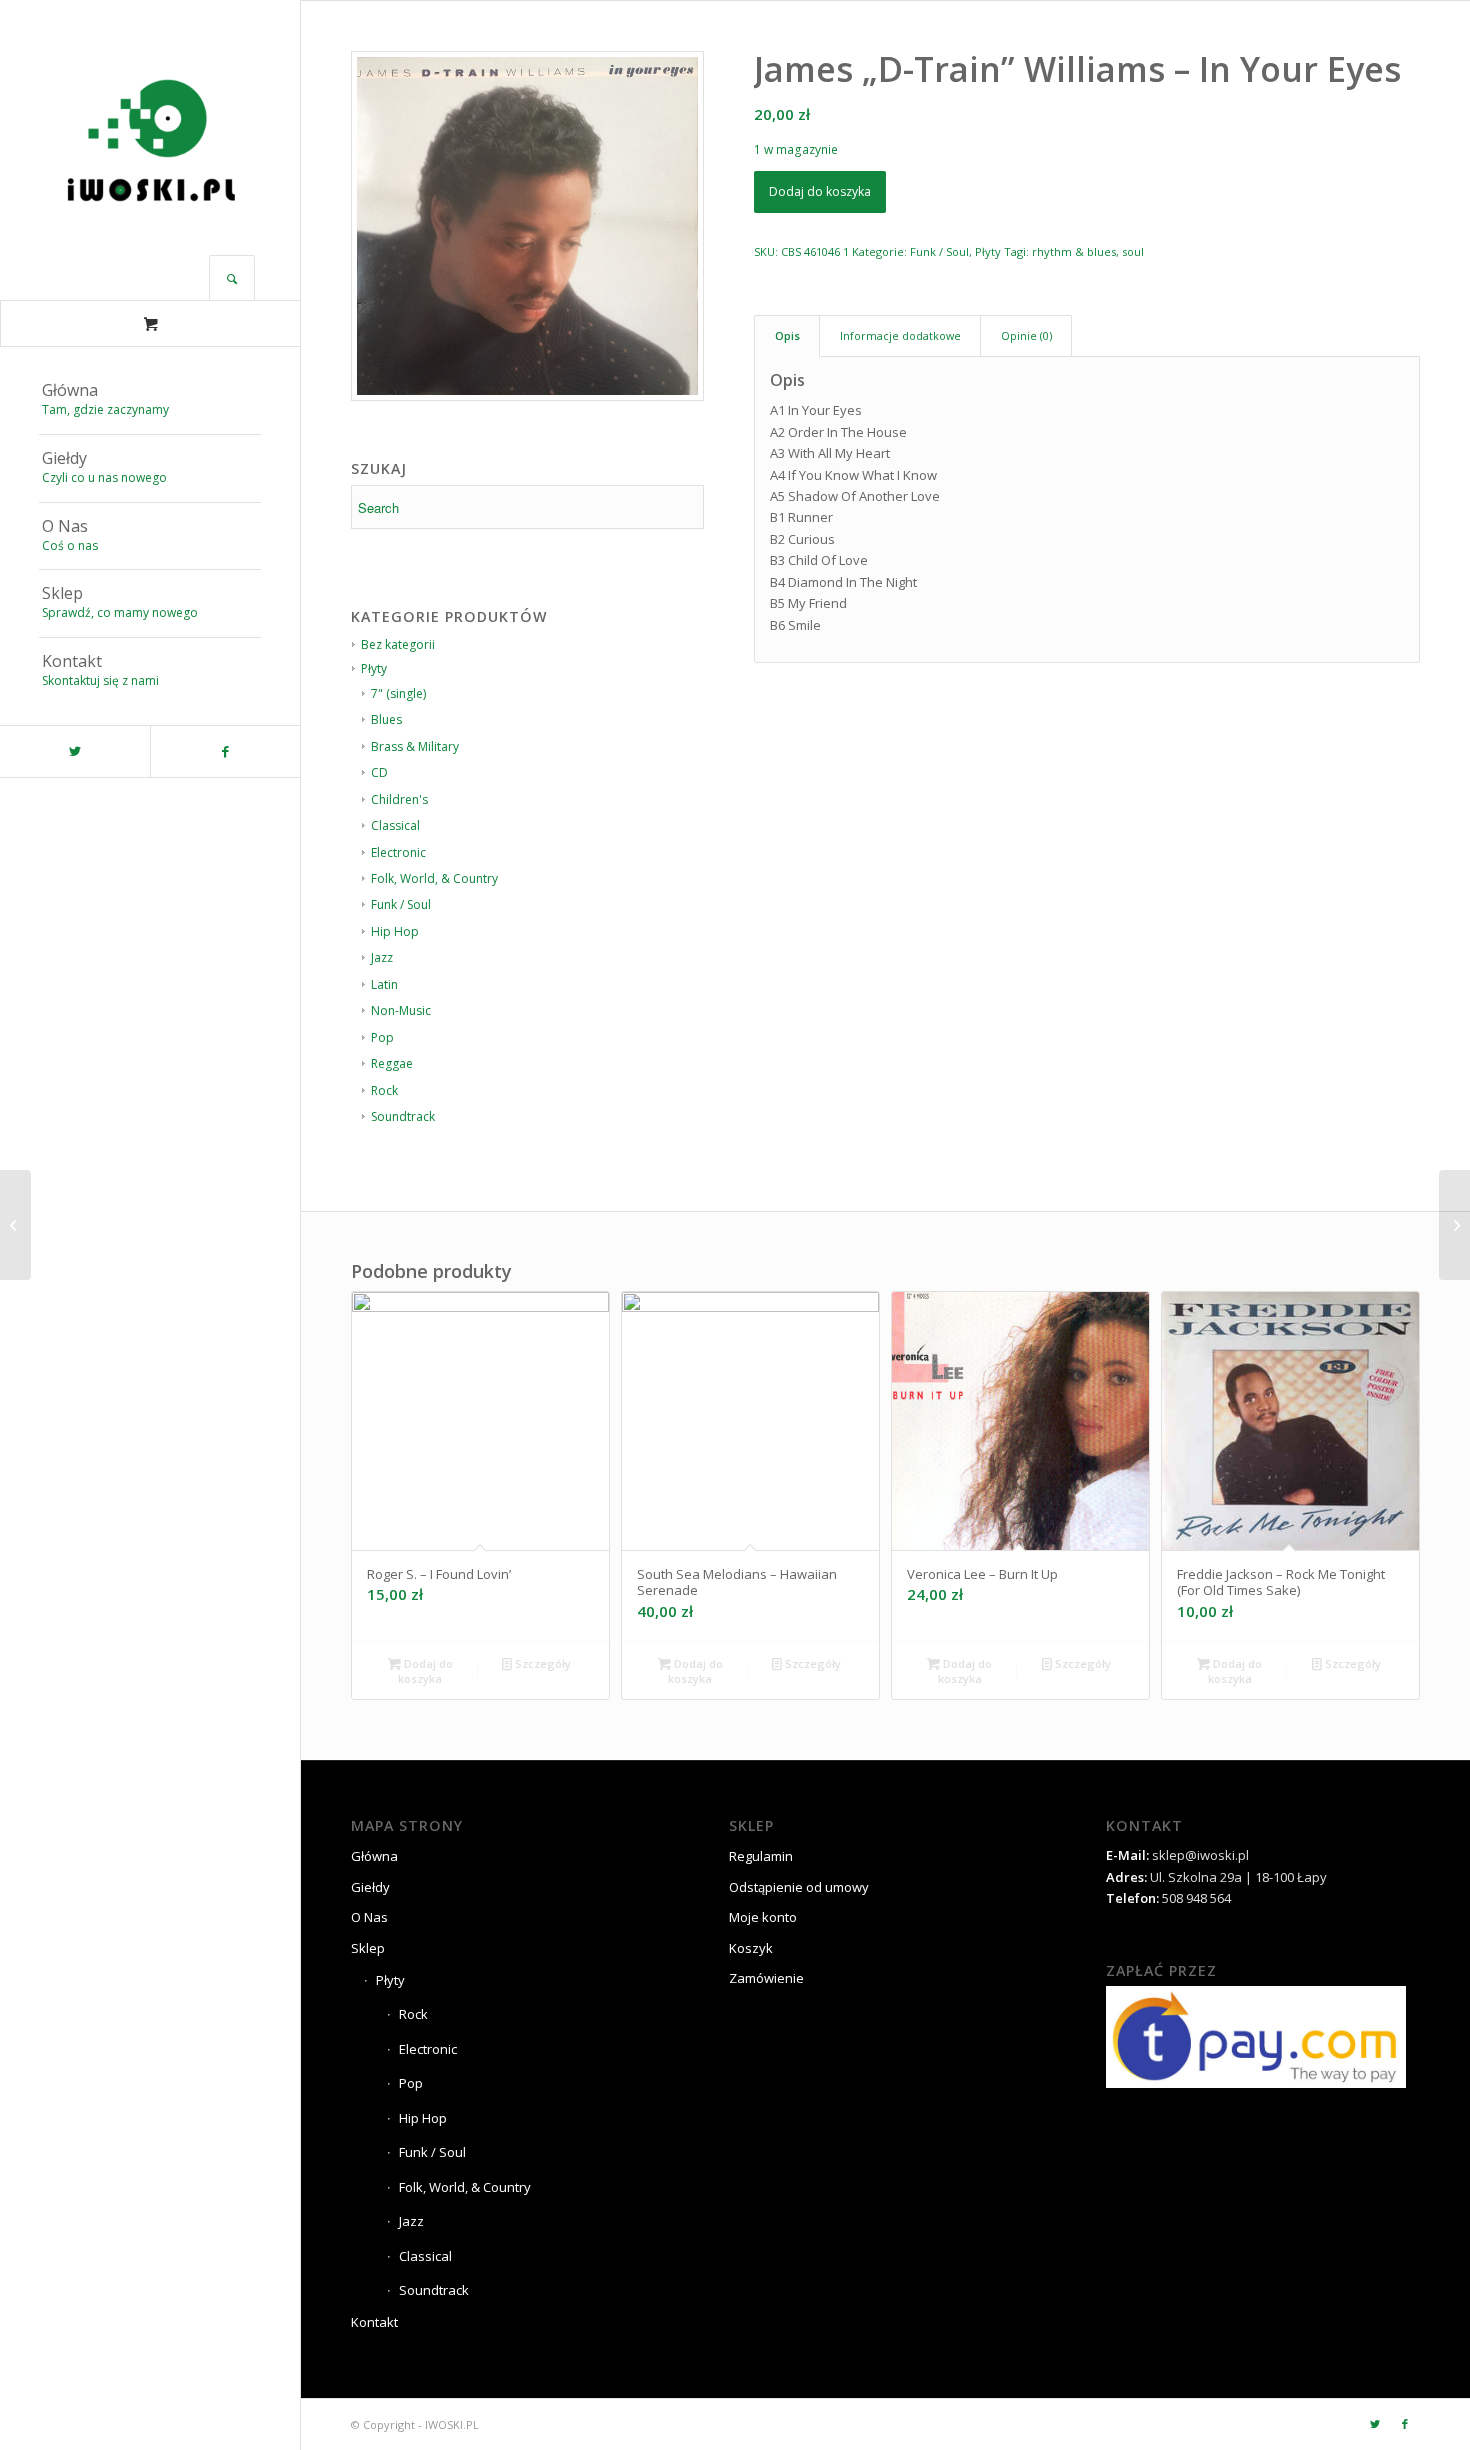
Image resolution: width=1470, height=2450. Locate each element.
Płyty (988, 251)
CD (379, 772)
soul (1133, 251)
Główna (374, 1856)
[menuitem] (150, 401)
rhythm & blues (1074, 251)
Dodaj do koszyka (820, 191)
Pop (382, 1037)
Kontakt (374, 2322)
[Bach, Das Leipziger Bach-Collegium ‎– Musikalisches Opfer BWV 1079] (15, 1225)
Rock (384, 1090)
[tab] (787, 335)
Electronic (398, 852)
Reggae (392, 1063)
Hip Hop (395, 931)
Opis (787, 335)
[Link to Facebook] (225, 751)
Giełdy (370, 1887)
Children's (399, 799)
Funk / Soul (401, 904)
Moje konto (763, 1917)
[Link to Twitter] (75, 751)
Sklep (368, 1948)
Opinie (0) (1026, 335)
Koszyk (751, 1948)
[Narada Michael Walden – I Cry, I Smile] (1454, 1225)
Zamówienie (766, 1978)
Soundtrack (403, 1116)
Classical (395, 825)
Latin (384, 984)
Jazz (382, 957)
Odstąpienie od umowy (799, 1887)
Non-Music (401, 1010)
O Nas (369, 1917)
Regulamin (761, 1856)
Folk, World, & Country (434, 878)
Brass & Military (415, 746)
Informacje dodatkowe (900, 335)
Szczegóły (541, 1663)
